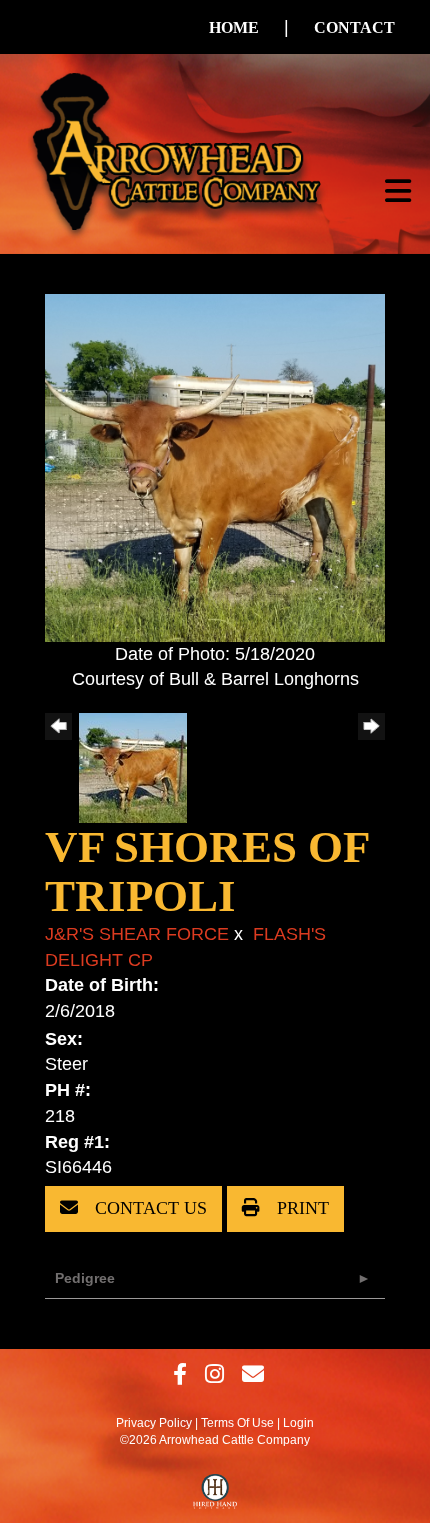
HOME (234, 27)
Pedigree (85, 1278)
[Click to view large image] (215, 466)
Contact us (148, 1208)
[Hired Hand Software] (215, 1496)
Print (300, 1208)
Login (298, 1423)
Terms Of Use (237, 1423)
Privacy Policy (154, 1423)
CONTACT (354, 27)
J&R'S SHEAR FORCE (137, 934)
